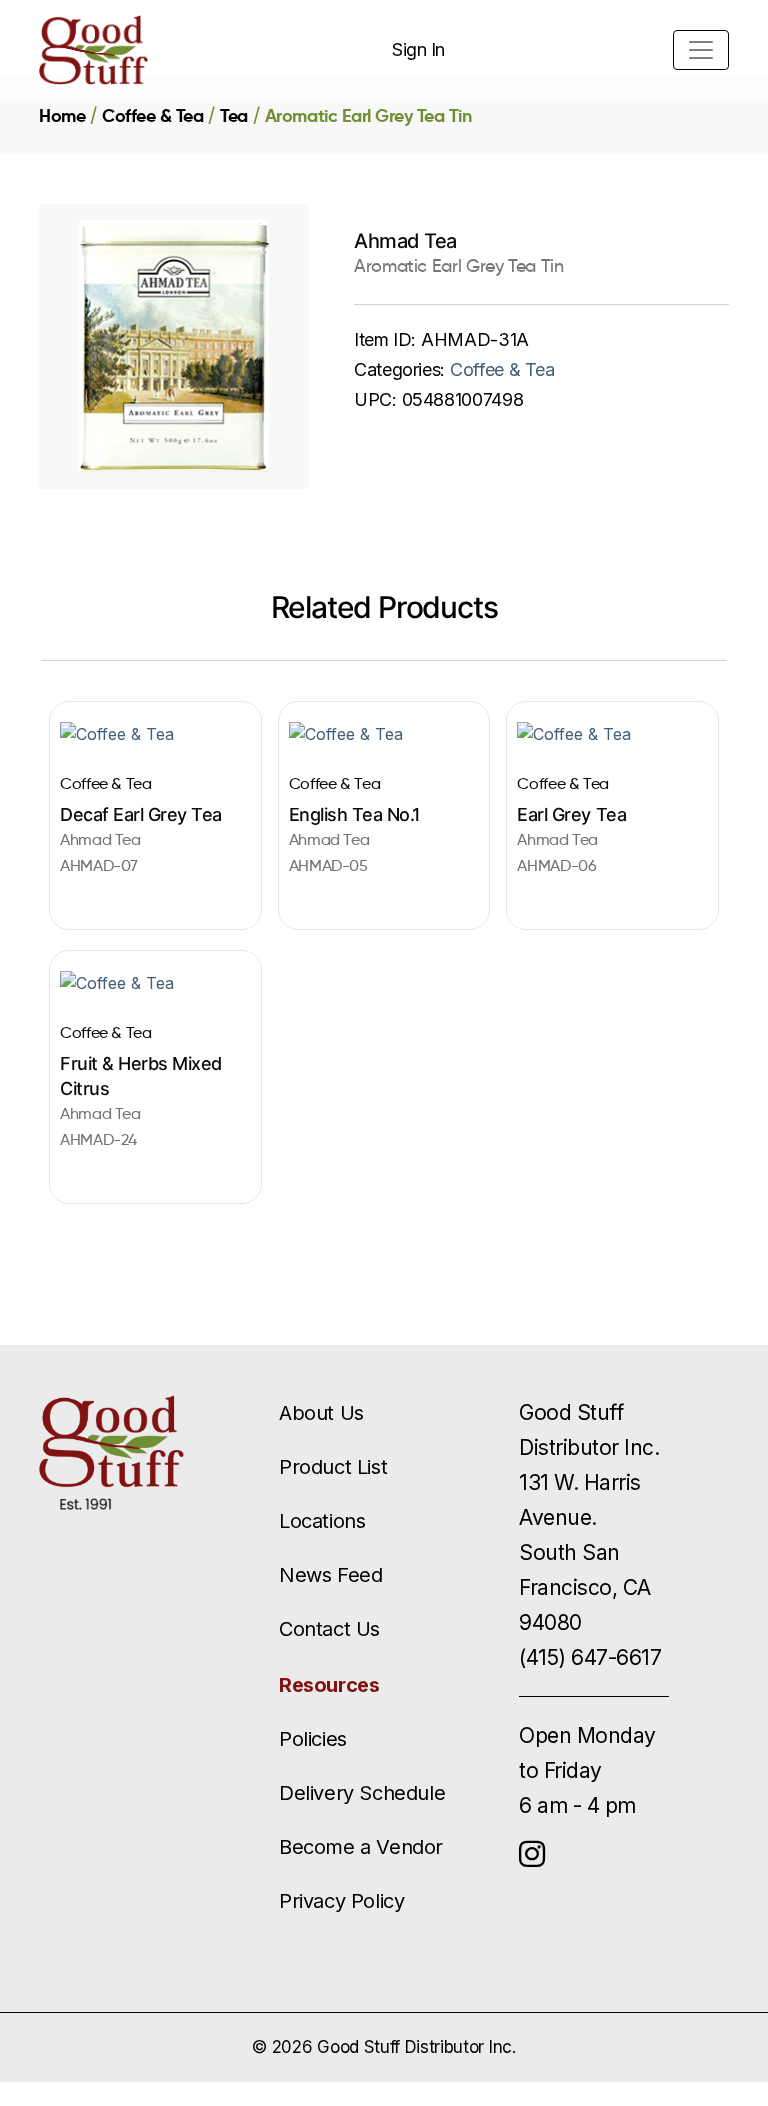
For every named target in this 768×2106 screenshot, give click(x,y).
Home (62, 115)
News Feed (330, 1575)
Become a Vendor (361, 1847)
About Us (321, 1413)
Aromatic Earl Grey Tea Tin (368, 115)
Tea (234, 115)
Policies (313, 1739)
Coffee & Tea (152, 115)
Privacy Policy (341, 1901)
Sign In (418, 49)
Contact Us (329, 1629)
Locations (322, 1521)
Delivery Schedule (362, 1793)
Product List (333, 1467)
